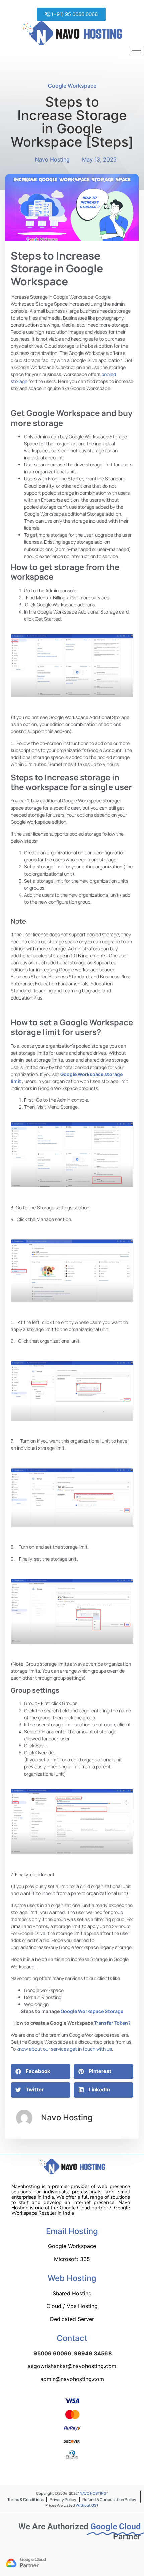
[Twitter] (65, 2475)
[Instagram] (82, 2475)
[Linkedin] (98, 2475)
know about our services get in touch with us (64, 2049)
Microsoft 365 (72, 2259)
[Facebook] (49, 2475)
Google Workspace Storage (92, 2011)
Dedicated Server (72, 2319)
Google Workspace (72, 86)
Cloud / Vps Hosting (72, 2306)
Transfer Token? (112, 2023)
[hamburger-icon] (136, 50)
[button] (71, 14)
